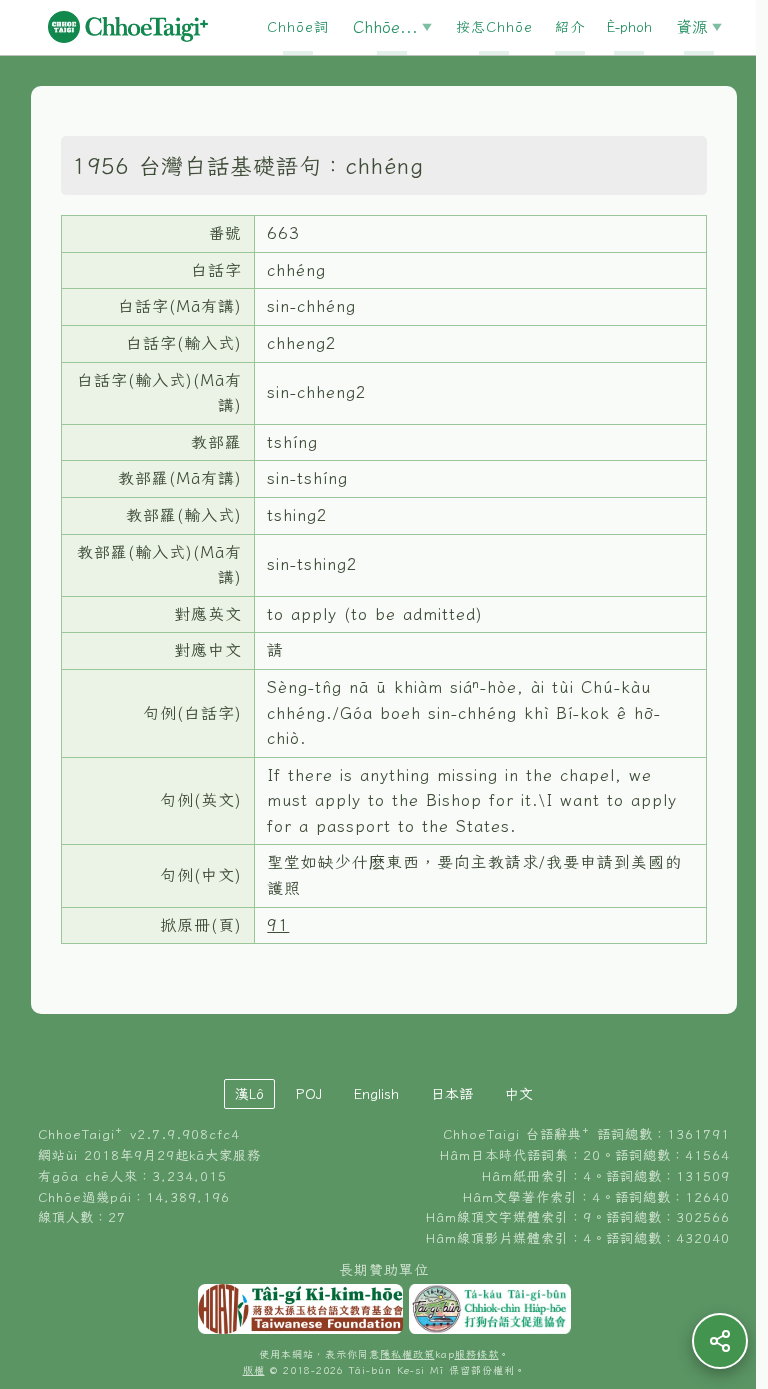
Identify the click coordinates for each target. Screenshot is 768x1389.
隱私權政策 (407, 1354)
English (376, 1094)
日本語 (452, 1094)
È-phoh (629, 27)
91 (278, 925)
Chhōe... (385, 27)
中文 (519, 1094)
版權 (254, 1370)
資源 (692, 27)
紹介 (570, 27)
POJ (309, 1094)
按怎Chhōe (494, 27)
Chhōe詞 (298, 27)
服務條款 (477, 1354)
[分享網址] (720, 1341)
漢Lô (249, 1094)
